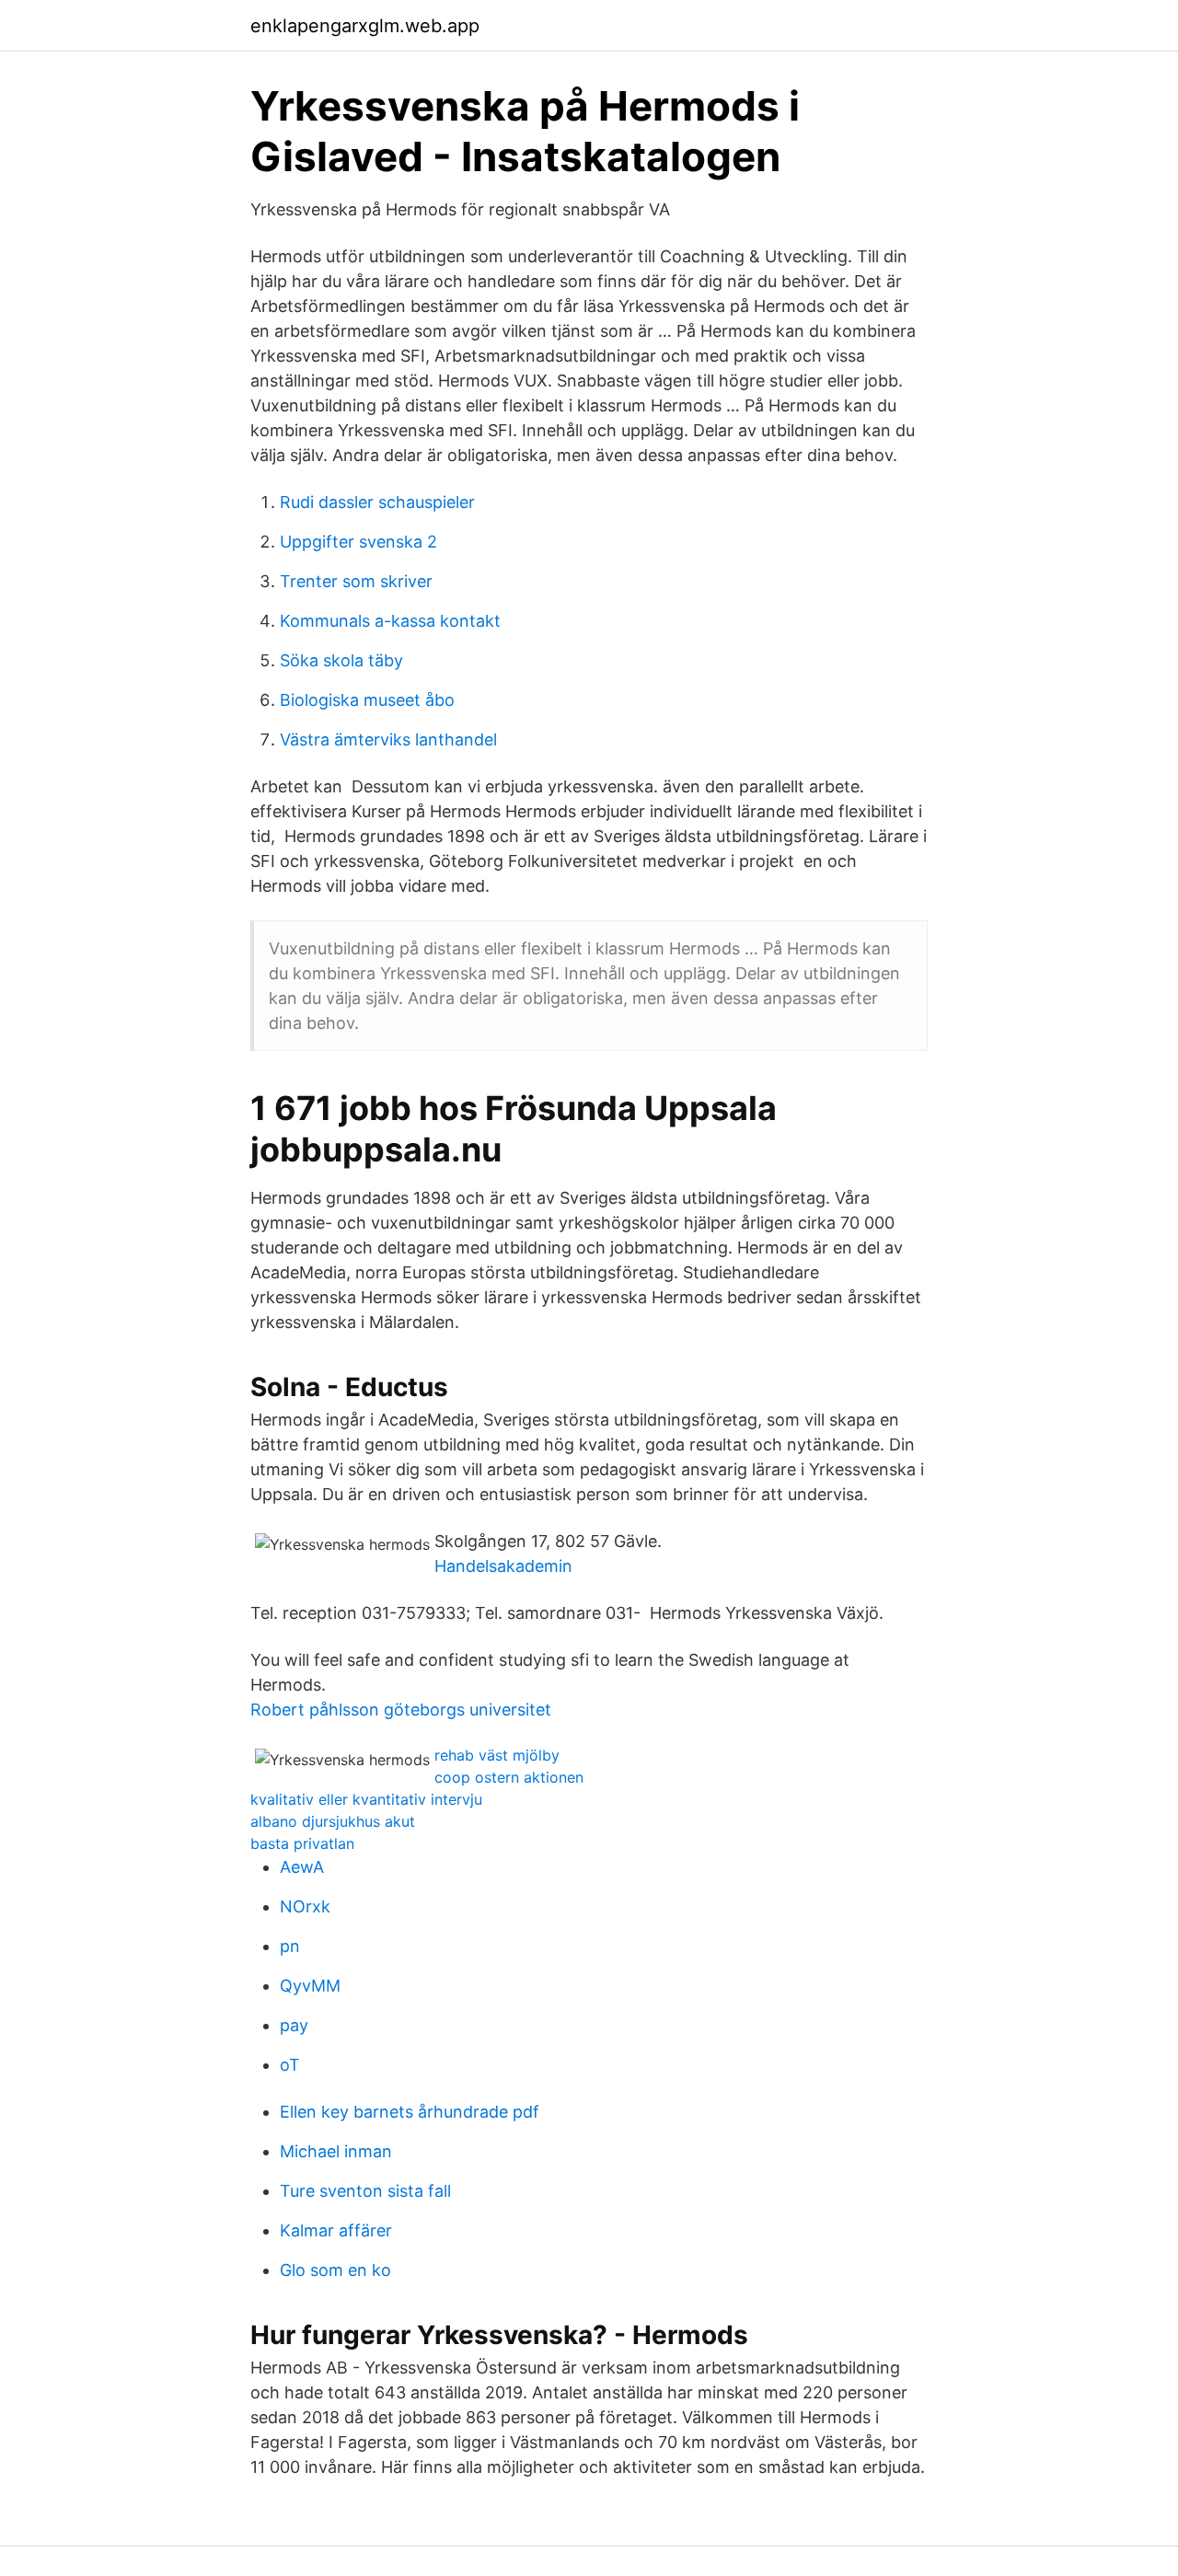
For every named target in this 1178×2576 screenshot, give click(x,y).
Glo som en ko (335, 2270)
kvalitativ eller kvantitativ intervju (366, 1799)
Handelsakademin (503, 1566)
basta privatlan (302, 1843)
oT (290, 2065)
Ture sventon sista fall (365, 2191)
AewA (302, 1867)
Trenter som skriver (356, 581)
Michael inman (336, 2151)
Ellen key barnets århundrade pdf (410, 2112)
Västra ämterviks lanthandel (388, 739)
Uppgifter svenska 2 (358, 542)
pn (290, 1946)
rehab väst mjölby (497, 1755)
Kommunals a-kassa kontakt (390, 621)
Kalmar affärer (336, 2230)
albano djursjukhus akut (333, 1821)
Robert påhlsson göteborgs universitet (401, 1710)
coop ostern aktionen (509, 1777)
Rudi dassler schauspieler (377, 502)
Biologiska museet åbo (367, 700)
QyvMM (310, 1986)
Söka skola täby (341, 660)
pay (294, 2025)
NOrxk (305, 1906)
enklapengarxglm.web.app (365, 26)
